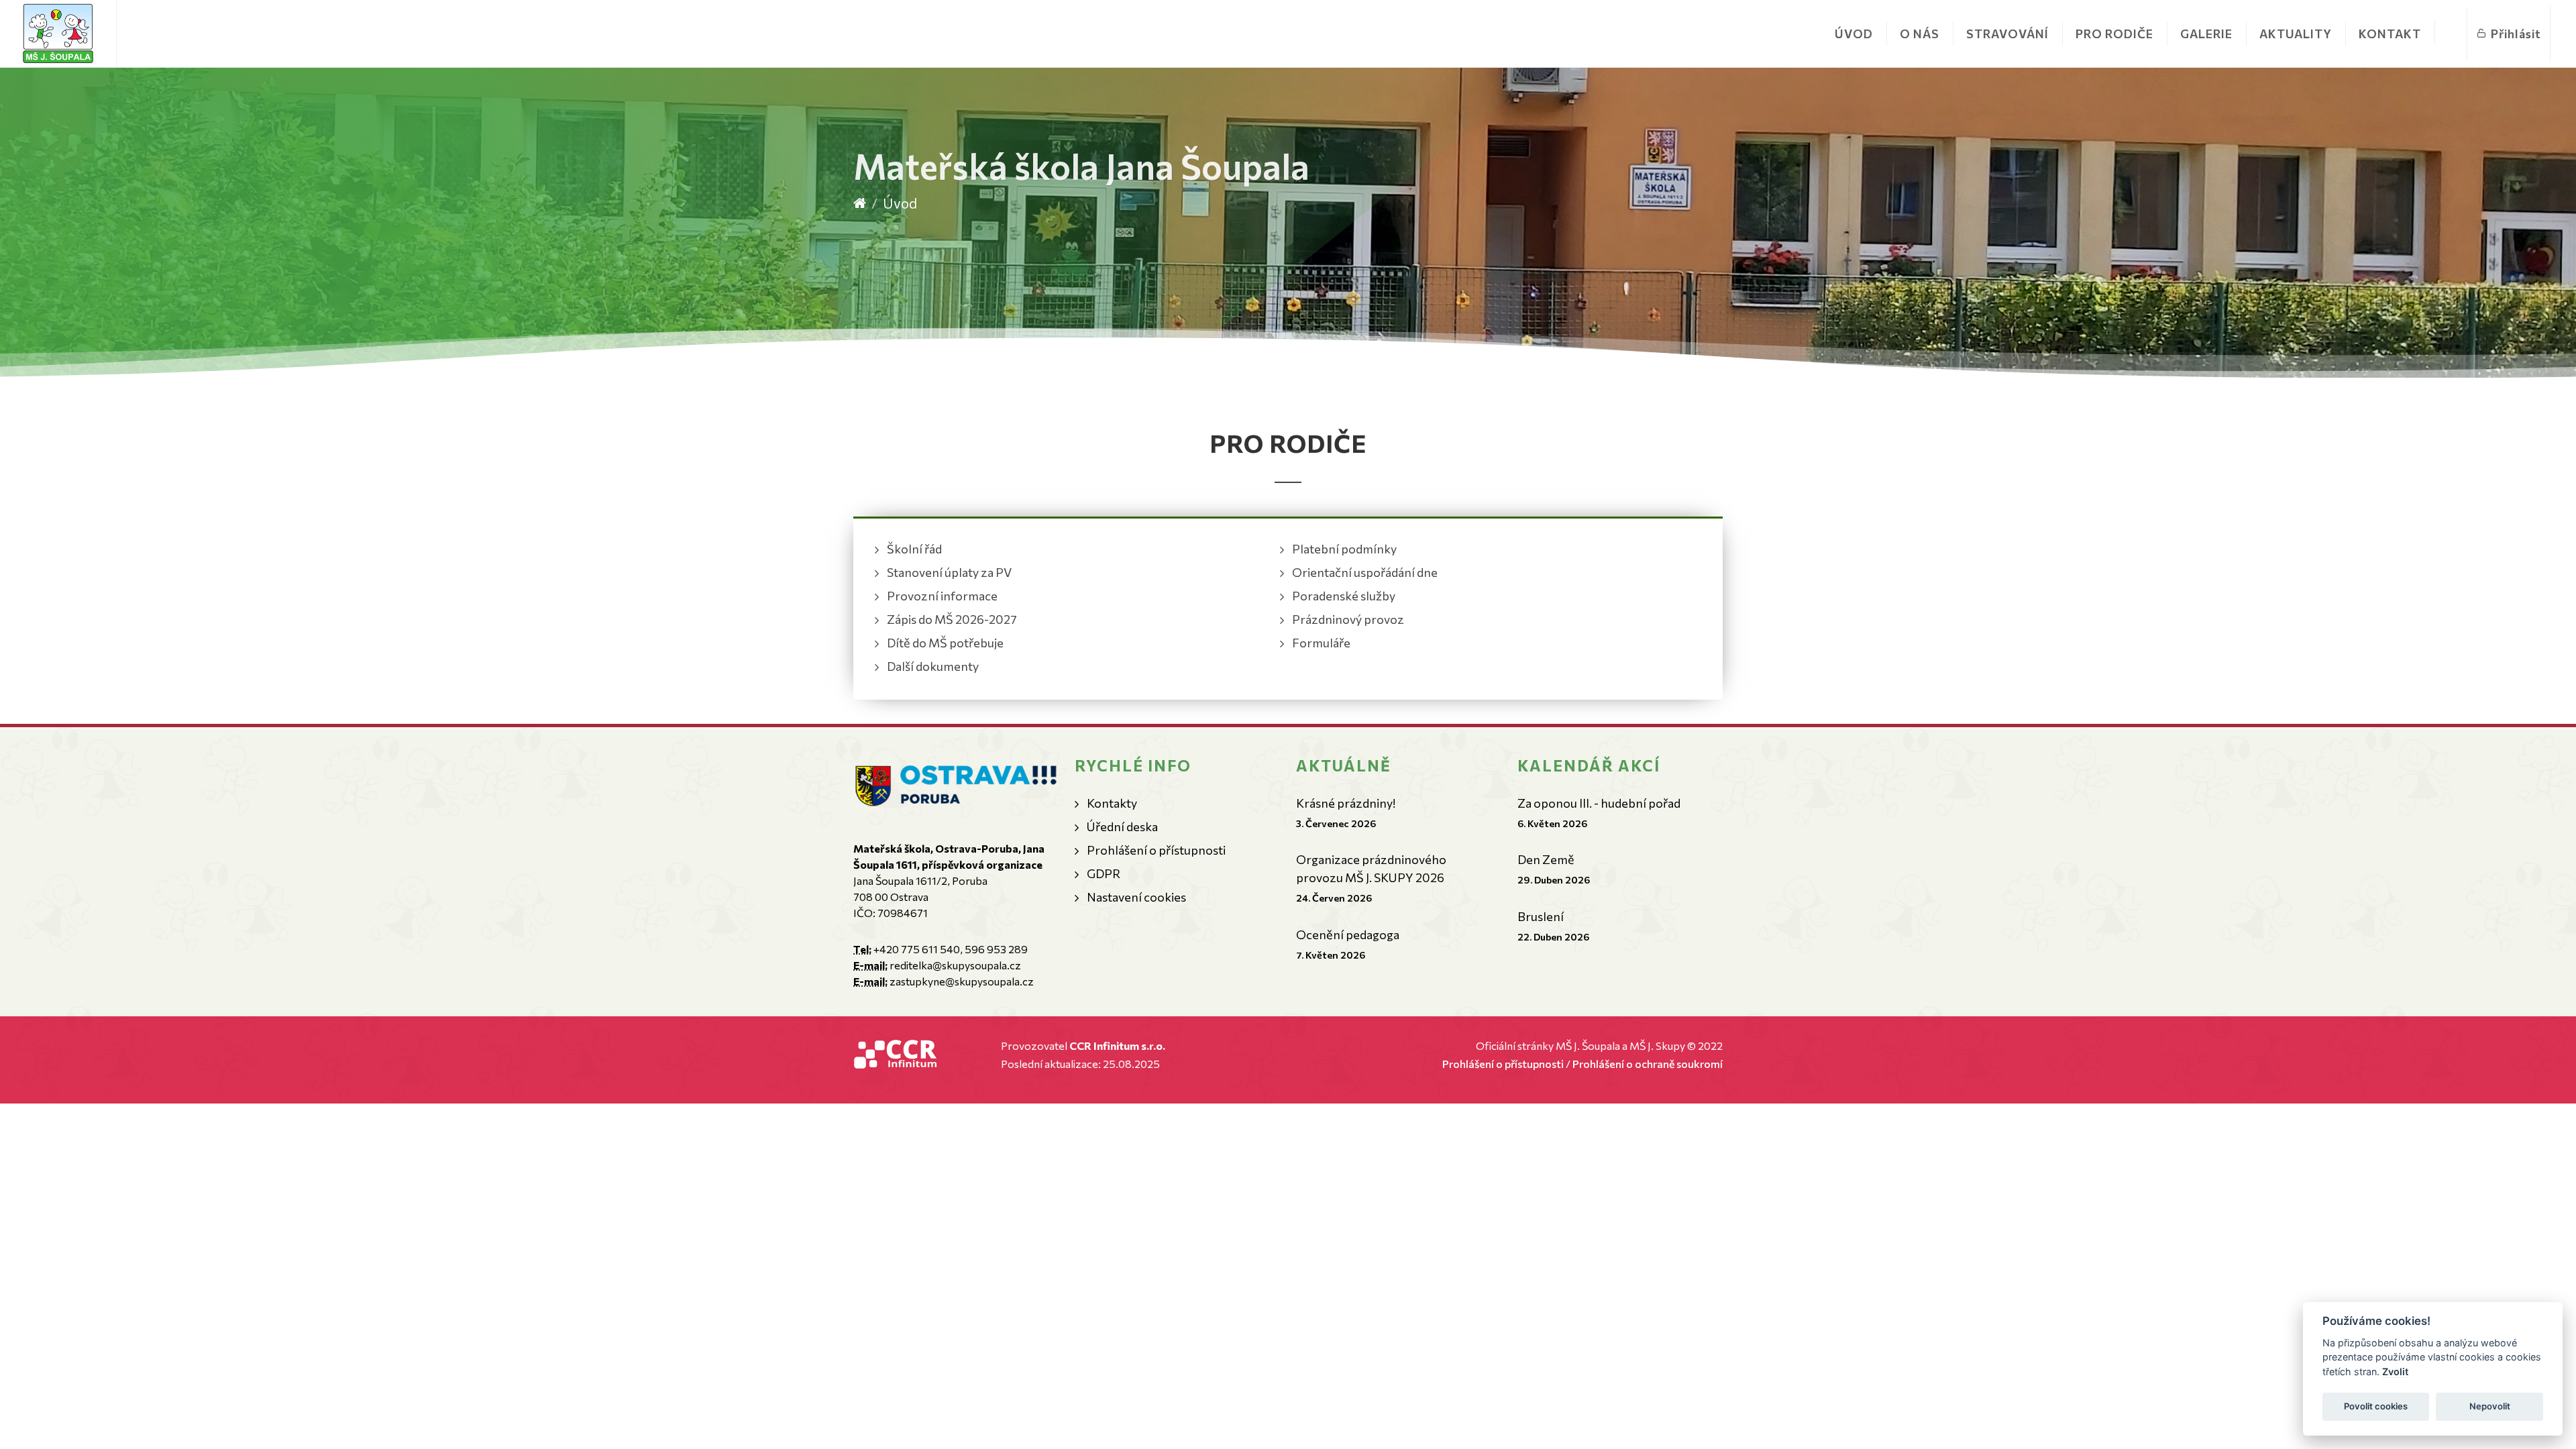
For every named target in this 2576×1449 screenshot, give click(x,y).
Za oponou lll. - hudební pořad (1599, 803)
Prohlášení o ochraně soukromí (1648, 1064)
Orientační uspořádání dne (1365, 572)
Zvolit (2395, 1372)
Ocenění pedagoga (1348, 934)
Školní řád (914, 549)
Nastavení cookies (1136, 897)
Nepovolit (2490, 1406)
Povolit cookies (2376, 1406)
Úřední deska (1122, 826)
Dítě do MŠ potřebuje (945, 643)
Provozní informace (942, 596)
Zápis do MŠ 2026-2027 (952, 619)
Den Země (1546, 859)
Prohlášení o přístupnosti (1156, 850)
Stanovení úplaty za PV (949, 572)
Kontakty (1112, 803)
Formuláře (1321, 643)
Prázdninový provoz (1348, 619)
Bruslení (1541, 916)
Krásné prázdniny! (1346, 803)
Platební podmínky (1344, 549)
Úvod (1854, 34)
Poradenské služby (1344, 596)
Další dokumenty (933, 666)
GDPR (1104, 873)
